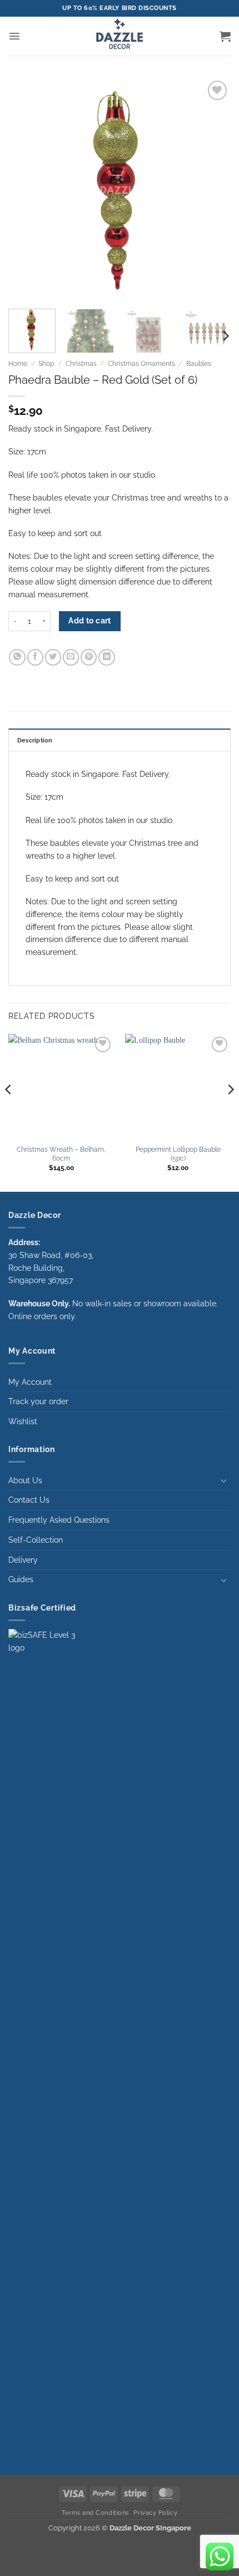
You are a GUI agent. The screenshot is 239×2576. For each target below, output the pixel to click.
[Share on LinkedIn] (106, 657)
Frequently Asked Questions (59, 1520)
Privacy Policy (155, 2513)
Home (18, 364)
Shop (46, 364)
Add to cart (90, 621)
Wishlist (23, 1421)
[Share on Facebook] (35, 657)
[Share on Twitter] (53, 657)
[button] (14, 36)
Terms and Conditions (95, 2513)
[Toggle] (224, 1480)
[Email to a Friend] (71, 657)
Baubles (199, 364)
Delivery (23, 1560)
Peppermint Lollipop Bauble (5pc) (178, 1154)
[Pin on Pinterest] (89, 657)
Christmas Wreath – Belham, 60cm (61, 1154)
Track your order (38, 1401)
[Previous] (27, 189)
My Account (30, 1382)
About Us (25, 1480)
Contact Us (29, 1500)
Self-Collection (36, 1540)
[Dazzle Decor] (120, 36)
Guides (21, 1579)
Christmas (81, 364)
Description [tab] (35, 740)
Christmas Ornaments (141, 364)
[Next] (212, 189)
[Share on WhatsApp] (17, 657)
